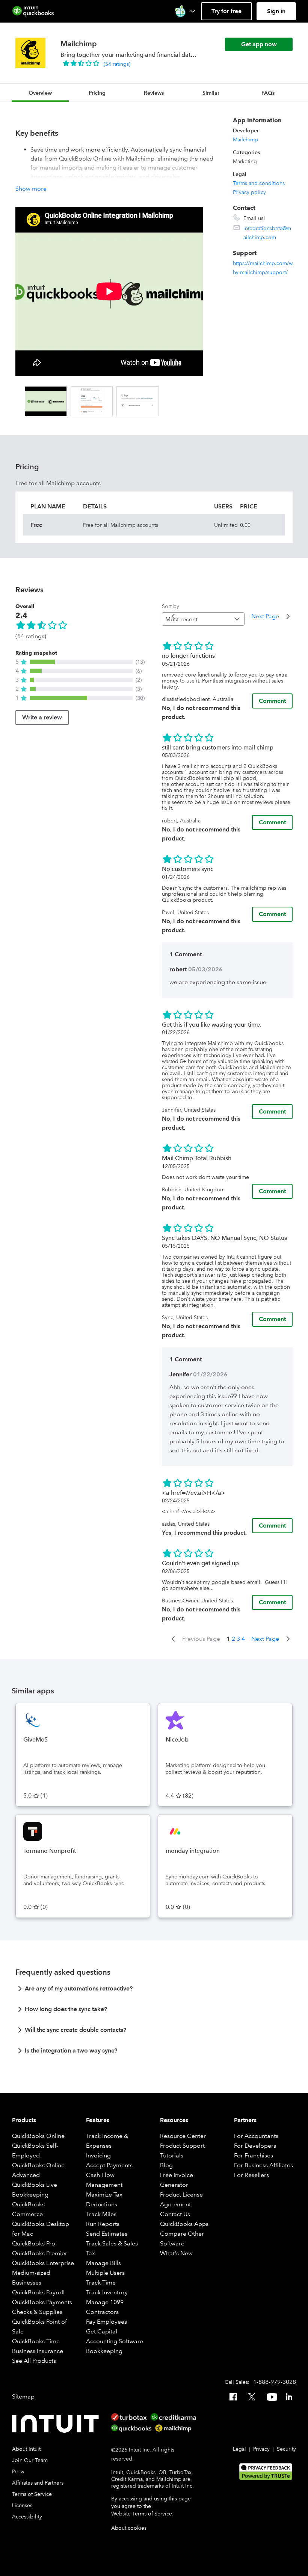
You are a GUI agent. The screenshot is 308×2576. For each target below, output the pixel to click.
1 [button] (228, 1639)
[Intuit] (57, 2424)
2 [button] (233, 1639)
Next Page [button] (265, 616)
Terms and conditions (259, 183)
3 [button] (238, 1639)
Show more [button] (31, 189)
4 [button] (243, 1639)
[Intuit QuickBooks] (33, 11)
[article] (154, 1991)
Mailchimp (245, 140)
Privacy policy (249, 192)
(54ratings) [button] (117, 64)
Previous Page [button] (201, 1639)
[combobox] (203, 619)
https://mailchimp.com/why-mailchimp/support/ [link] (263, 268)
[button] (186, 11)
